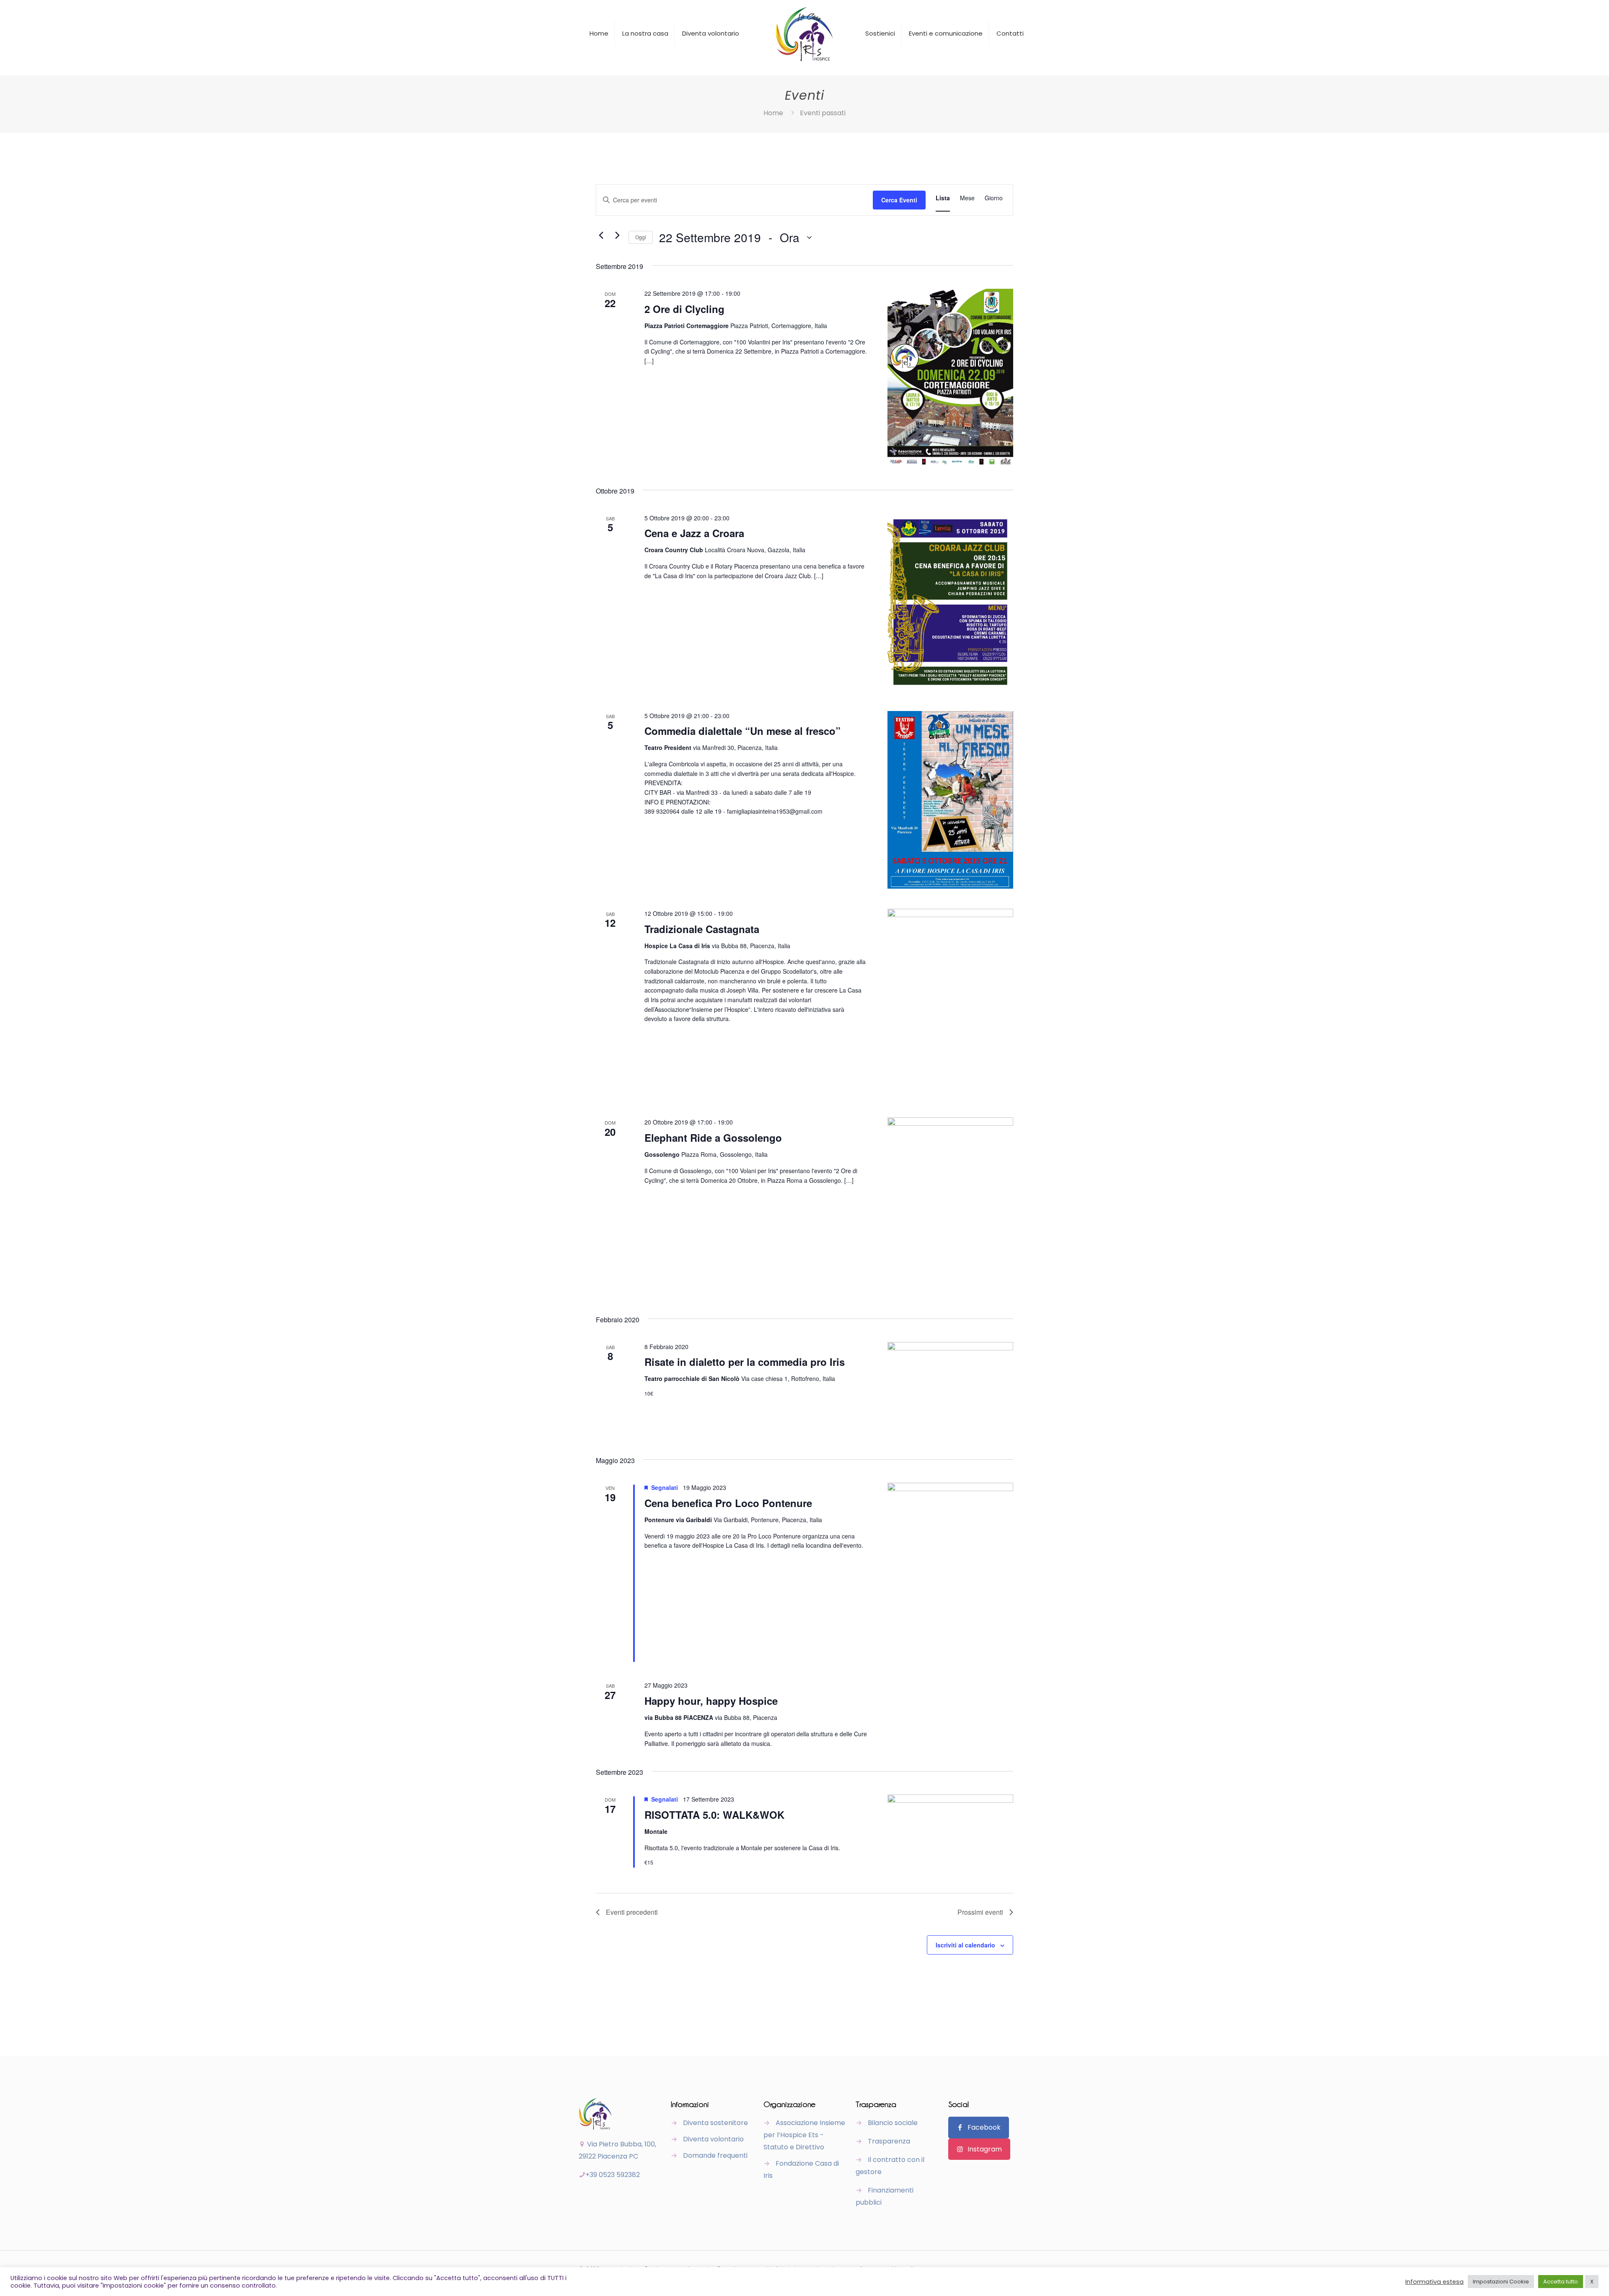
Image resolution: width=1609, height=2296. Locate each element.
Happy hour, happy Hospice (711, 1701)
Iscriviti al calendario (965, 1945)
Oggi (641, 237)
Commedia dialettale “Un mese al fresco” (742, 731)
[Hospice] (805, 34)
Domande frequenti (715, 2155)
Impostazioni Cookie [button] (1501, 2282)
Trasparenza (889, 2141)
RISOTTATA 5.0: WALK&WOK (714, 1815)
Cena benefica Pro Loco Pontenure (728, 1503)
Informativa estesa (1434, 2282)
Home (773, 113)
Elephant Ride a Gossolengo (713, 1138)
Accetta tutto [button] (1561, 2282)
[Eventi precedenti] (601, 235)
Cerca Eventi (899, 200)
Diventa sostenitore (715, 2123)
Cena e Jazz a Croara (694, 533)
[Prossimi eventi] (617, 235)
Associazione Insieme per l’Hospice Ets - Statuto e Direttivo (804, 2135)
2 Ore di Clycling (684, 309)
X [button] (1592, 2282)
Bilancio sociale (893, 2123)
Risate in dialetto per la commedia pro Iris (745, 1362)
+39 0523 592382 (613, 2175)
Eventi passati (823, 113)
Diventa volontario (713, 2139)
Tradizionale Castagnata (702, 929)
